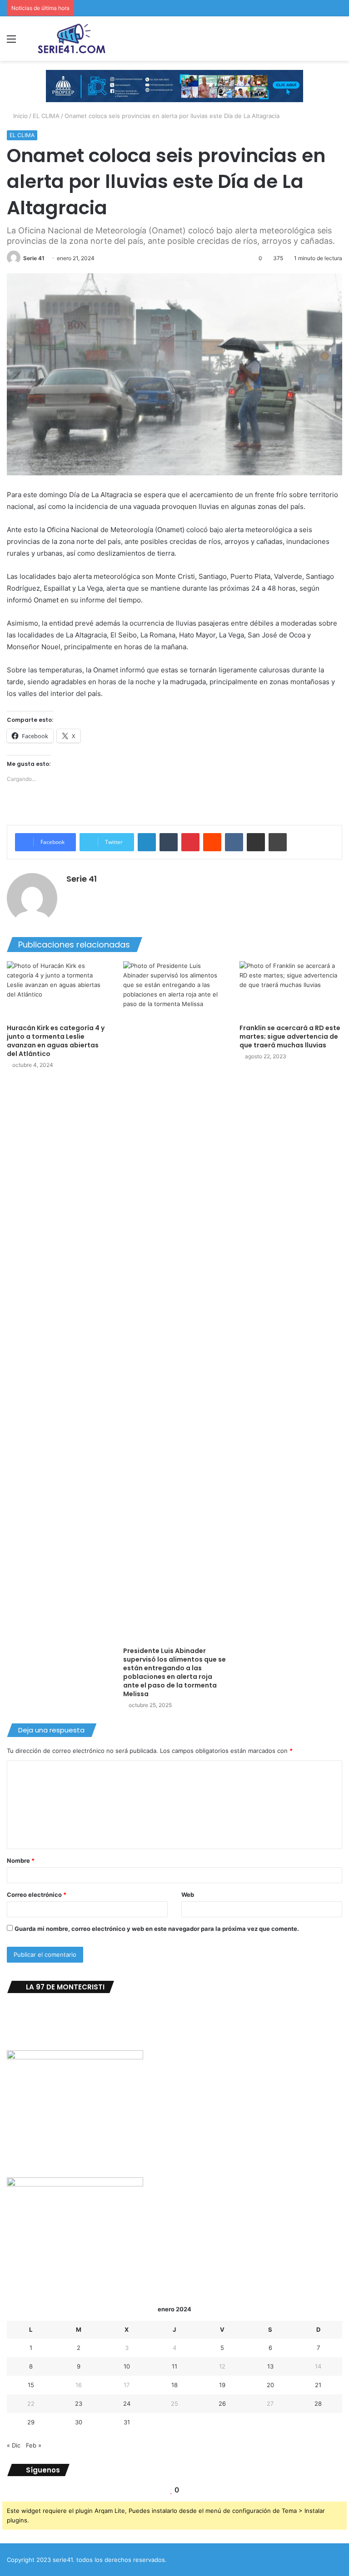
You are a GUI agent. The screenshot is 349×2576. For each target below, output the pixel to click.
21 (318, 2385)
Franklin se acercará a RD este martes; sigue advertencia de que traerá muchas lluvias (290, 1036)
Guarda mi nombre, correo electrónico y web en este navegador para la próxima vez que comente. (157, 1929)
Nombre (21, 1860)
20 (270, 2385)
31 (127, 2422)
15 (31, 2385)
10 (127, 2366)
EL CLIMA (46, 116)
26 (222, 2403)
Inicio (20, 116)
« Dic (14, 2445)
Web (188, 1895)
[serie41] (71, 39)
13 (270, 2366)
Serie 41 (34, 258)
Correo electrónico (37, 1895)
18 (174, 2385)
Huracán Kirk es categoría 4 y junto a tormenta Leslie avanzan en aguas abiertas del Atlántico (56, 1041)
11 (174, 2366)
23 (79, 2403)
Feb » (34, 2445)
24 (127, 2403)
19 (222, 2385)
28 (318, 2403)
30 (79, 2422)
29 (31, 2422)
